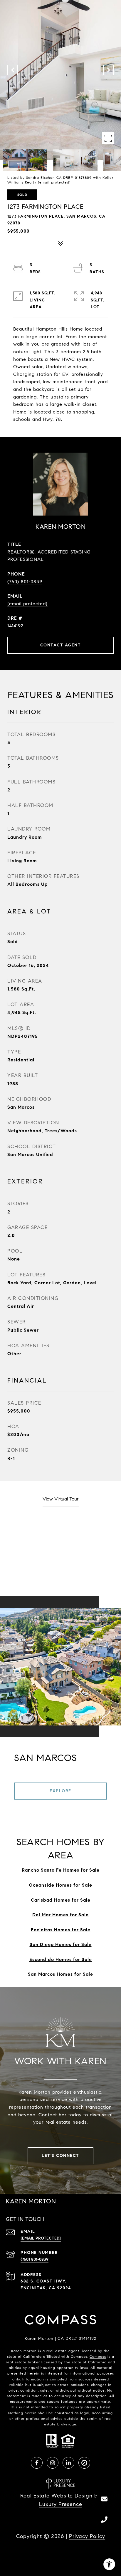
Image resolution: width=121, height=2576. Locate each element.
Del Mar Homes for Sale (60, 1915)
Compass (98, 2356)
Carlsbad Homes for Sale (61, 1900)
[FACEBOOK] (37, 2463)
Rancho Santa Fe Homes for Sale (61, 1870)
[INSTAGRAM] (53, 2463)
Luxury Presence (61, 2504)
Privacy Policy (87, 2536)
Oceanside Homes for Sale (60, 1885)
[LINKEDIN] (68, 2463)
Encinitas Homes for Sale (61, 1930)
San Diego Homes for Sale (61, 1944)
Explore (60, 1791)
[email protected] (54, 182)
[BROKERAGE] (84, 2463)
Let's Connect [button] (60, 2156)
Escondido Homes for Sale (61, 1959)
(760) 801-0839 (25, 582)
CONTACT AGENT (61, 645)
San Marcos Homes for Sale (60, 1974)
